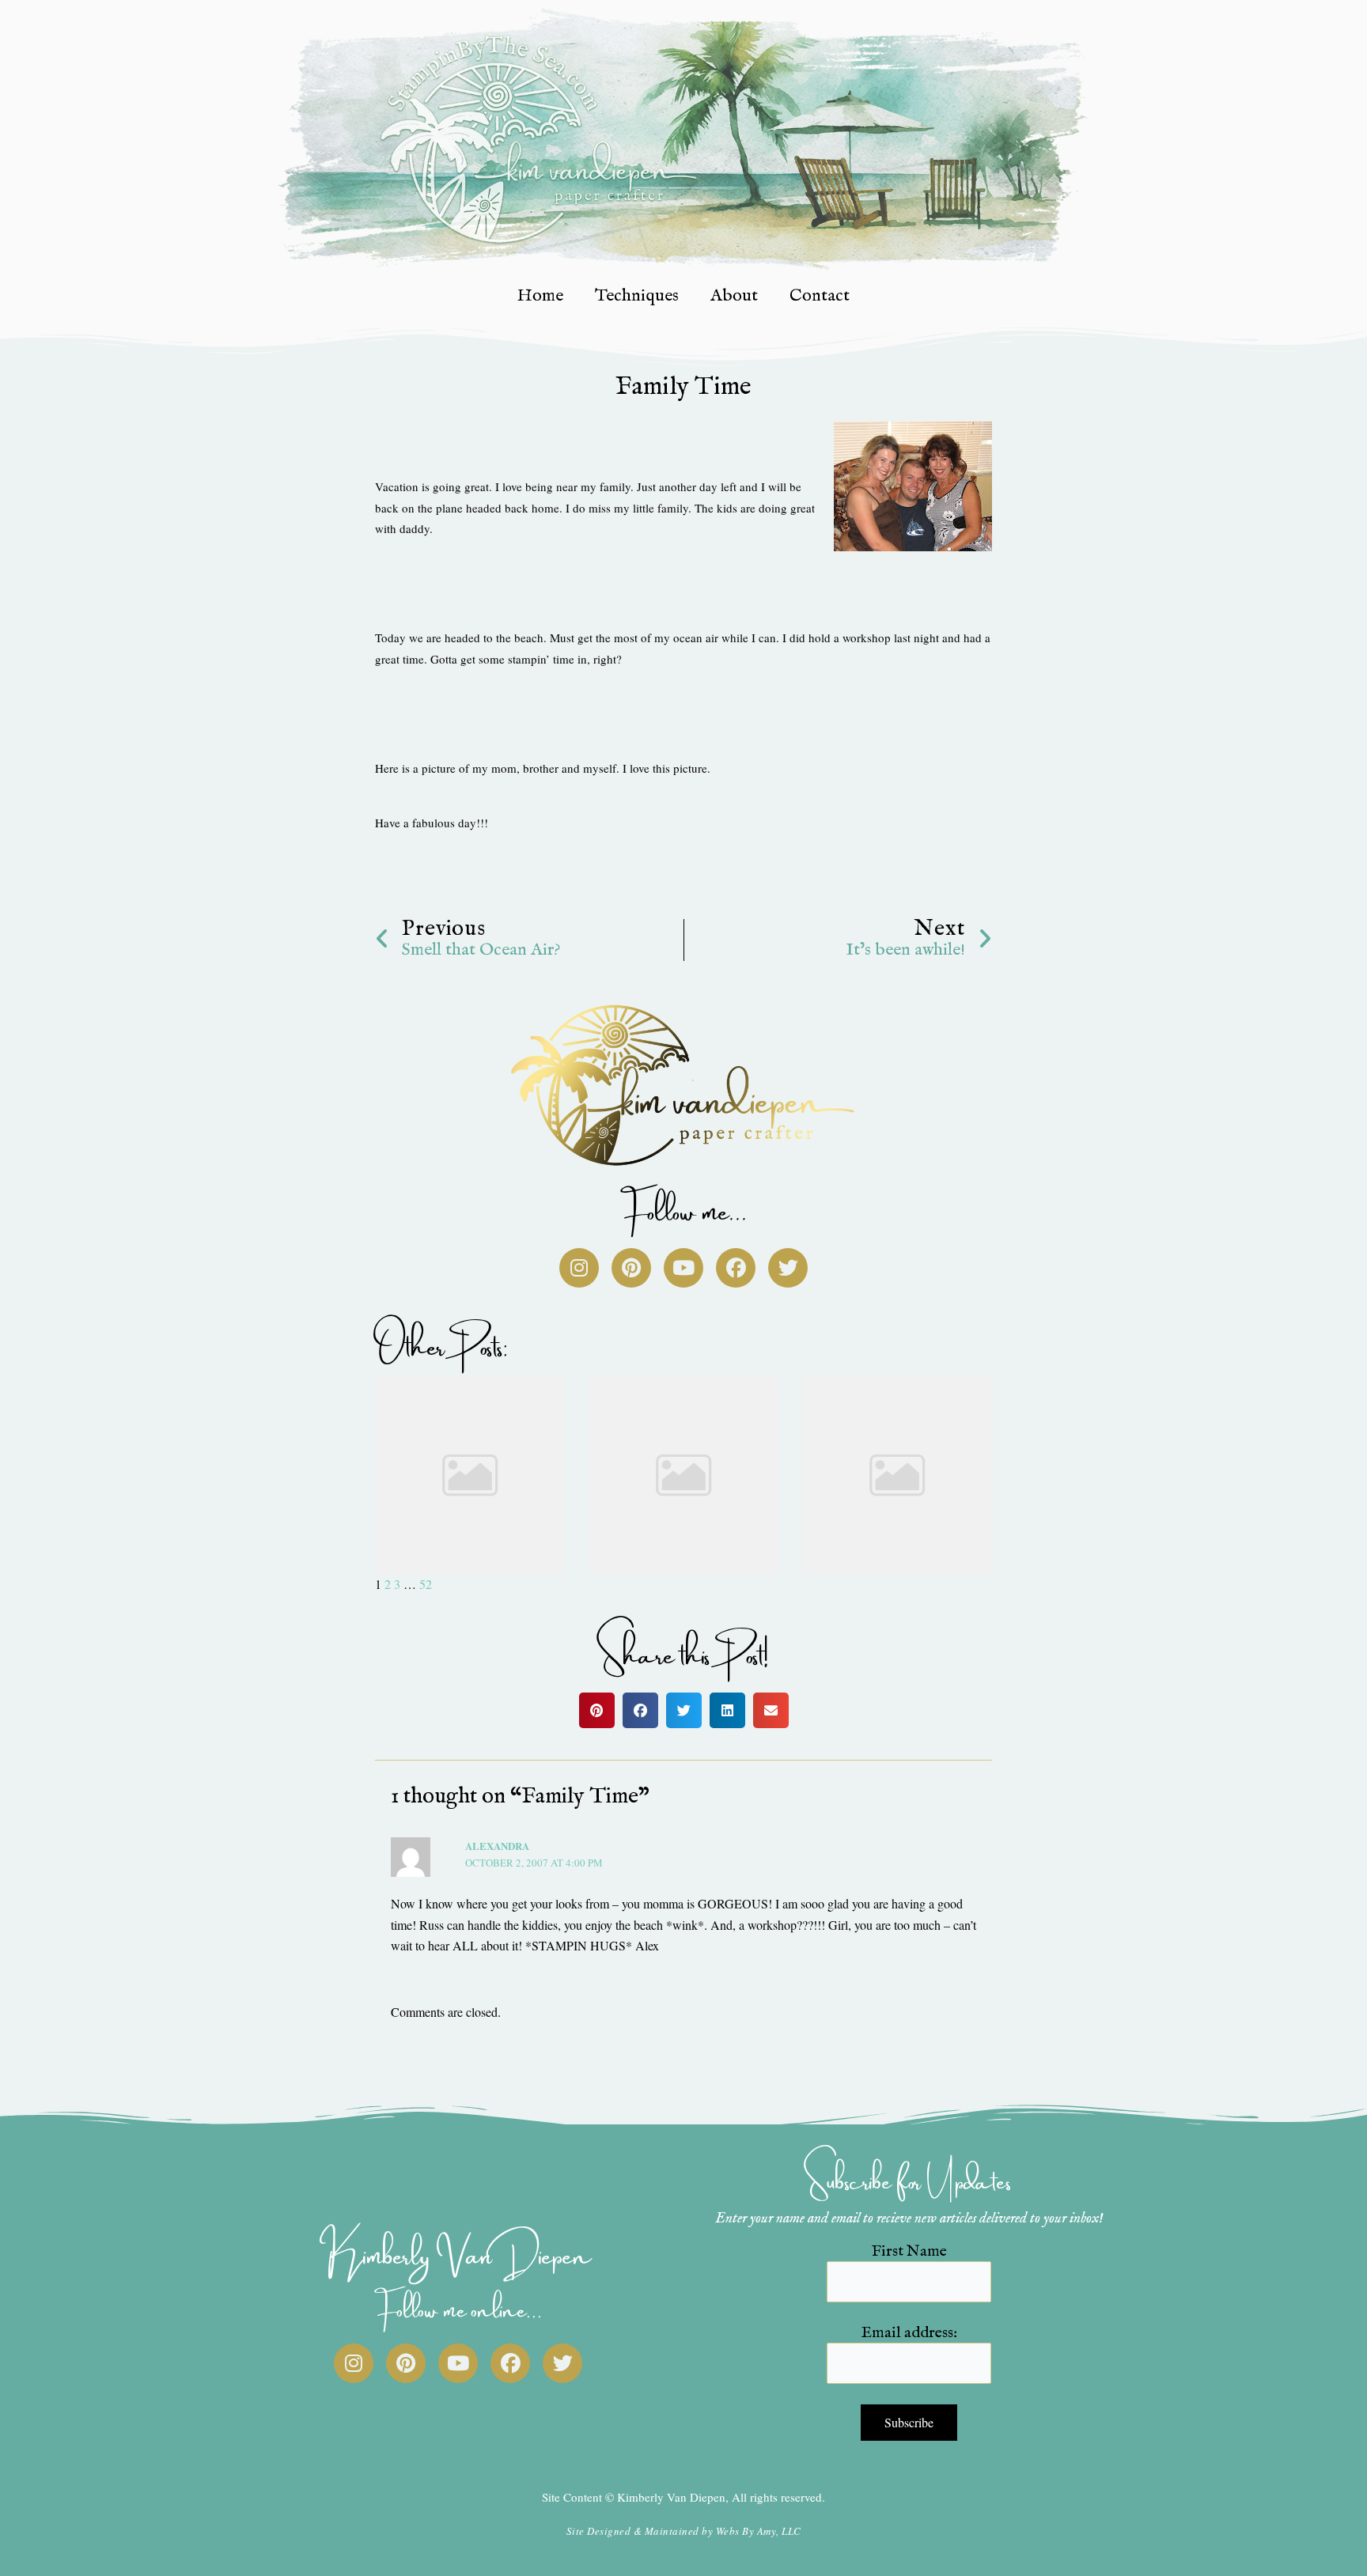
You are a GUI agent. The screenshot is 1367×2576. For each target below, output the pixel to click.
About (734, 296)
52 (426, 1584)
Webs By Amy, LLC (759, 2531)
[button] (597, 1710)
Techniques (637, 296)
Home (540, 296)
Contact (820, 296)
